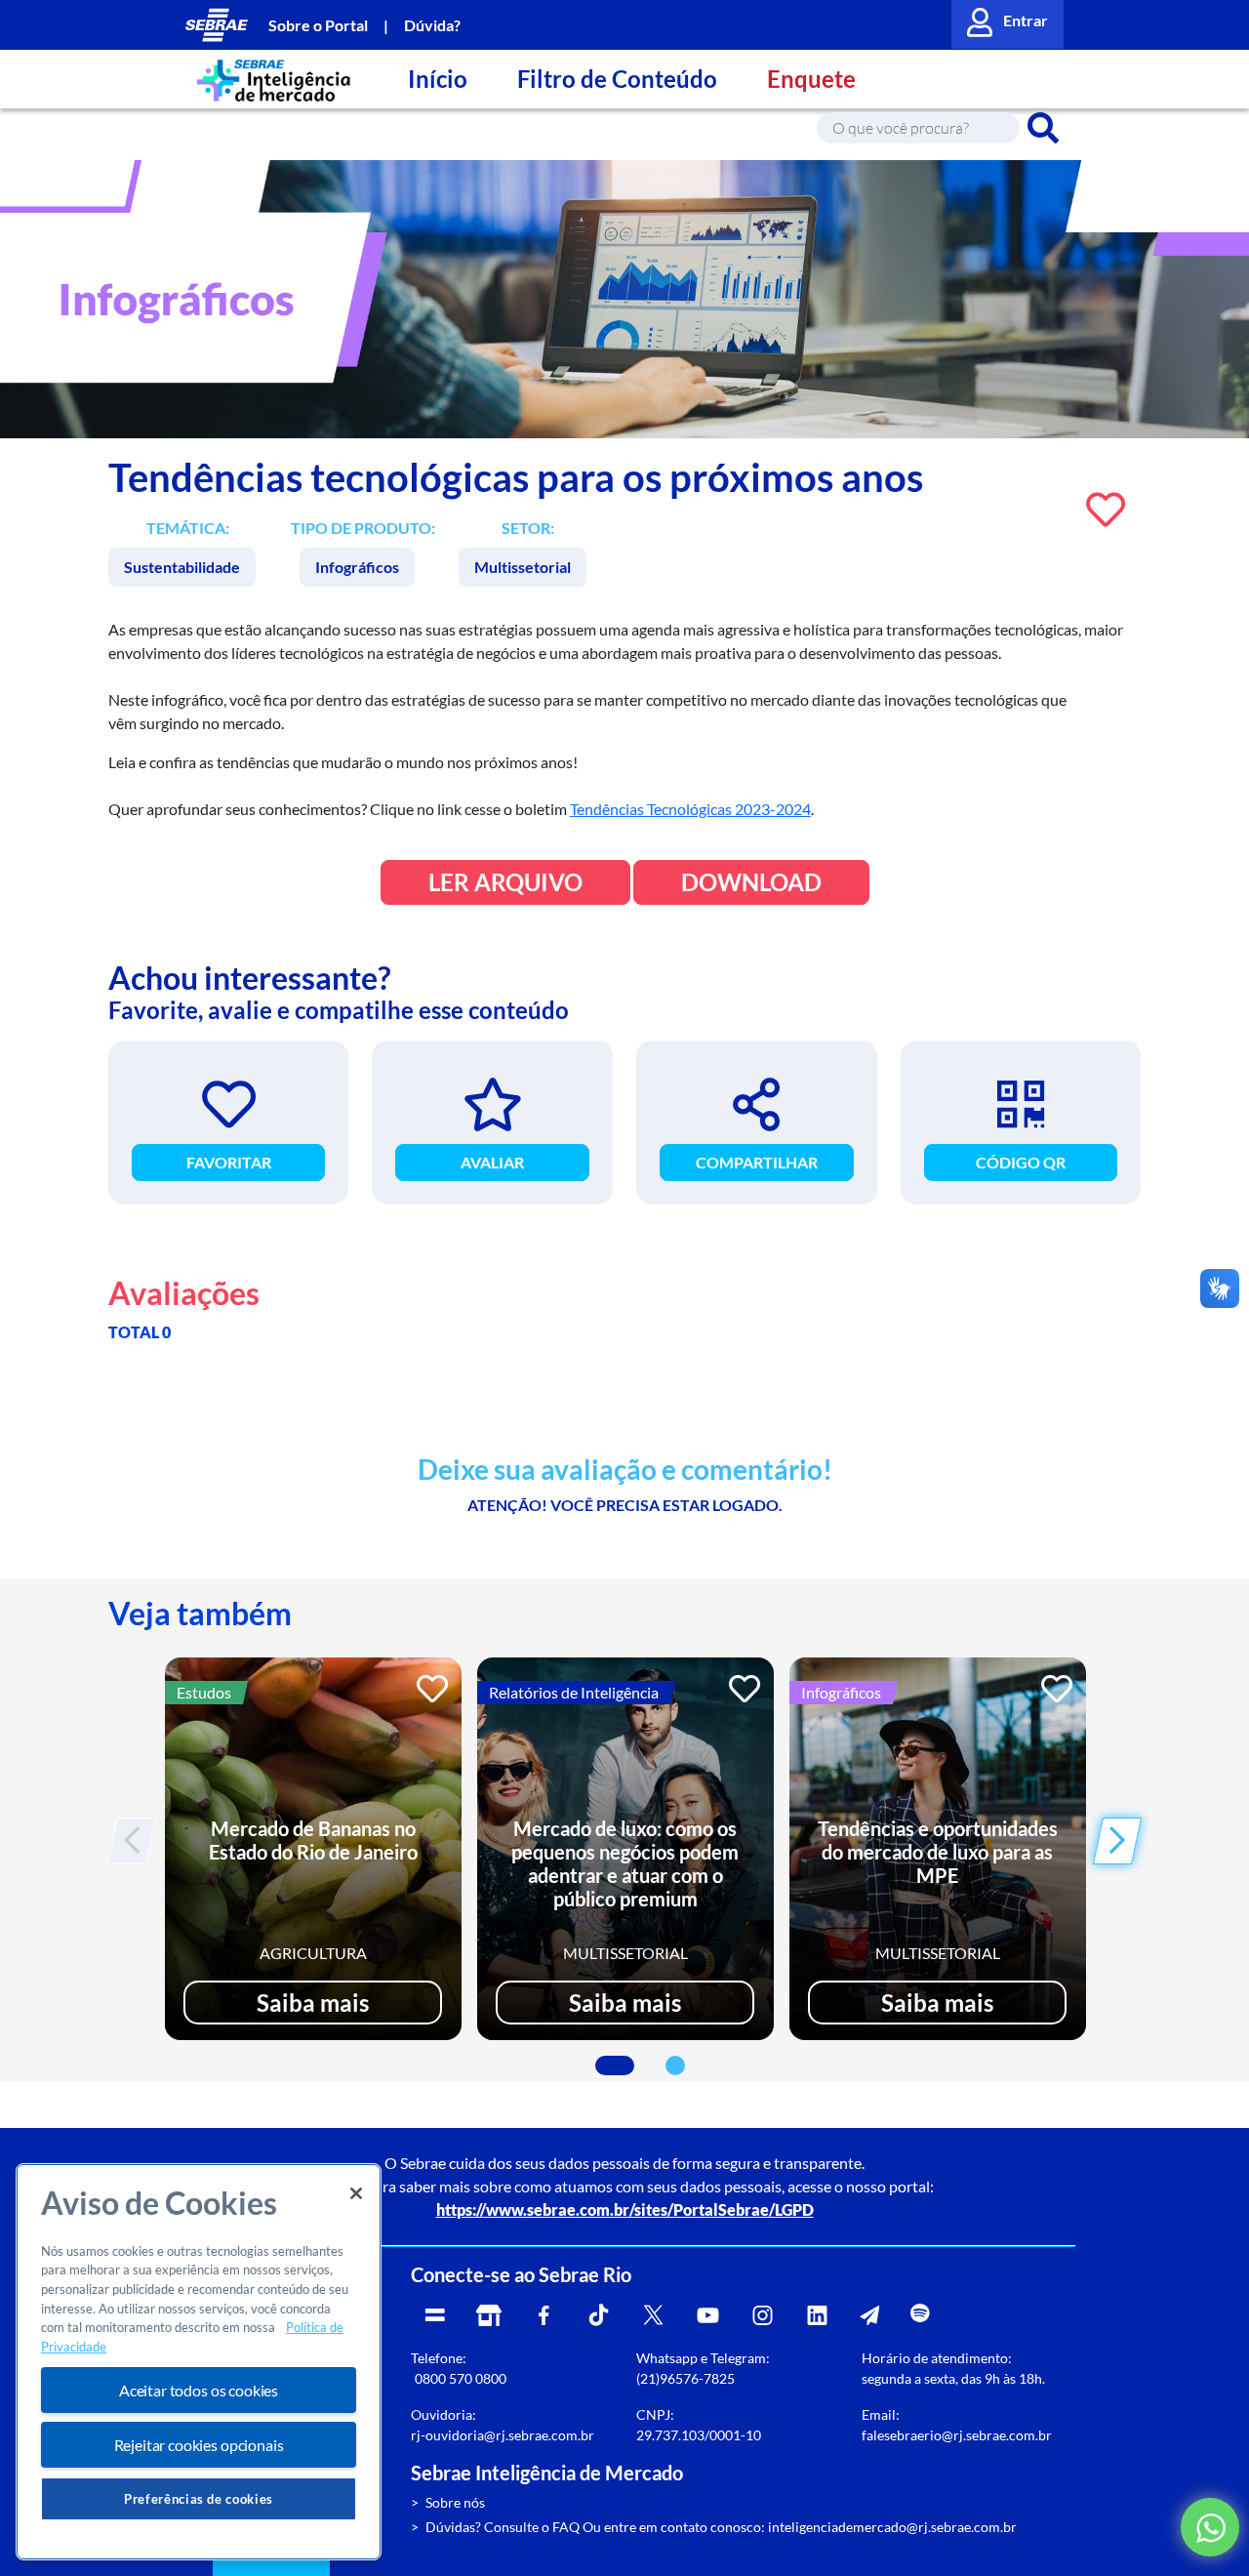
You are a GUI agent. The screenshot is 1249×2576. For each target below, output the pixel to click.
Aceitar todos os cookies (199, 2390)
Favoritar (229, 1162)
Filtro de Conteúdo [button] (617, 79)
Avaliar (492, 1162)
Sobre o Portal (318, 25)
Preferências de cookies (199, 2499)
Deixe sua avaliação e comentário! (625, 1470)
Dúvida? (432, 25)
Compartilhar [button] (757, 1162)
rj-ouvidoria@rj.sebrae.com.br (503, 2435)
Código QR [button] (1021, 1162)
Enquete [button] (811, 79)
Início (438, 79)
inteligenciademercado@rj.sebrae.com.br (892, 2527)
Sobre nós (455, 2502)
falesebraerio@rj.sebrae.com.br (957, 2435)
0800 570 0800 (461, 2378)
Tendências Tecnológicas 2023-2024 (690, 809)
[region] (199, 2362)
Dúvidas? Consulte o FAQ (503, 2527)
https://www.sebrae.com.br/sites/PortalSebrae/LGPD (625, 2209)
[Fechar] (356, 2193)
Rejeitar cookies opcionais (199, 2445)
